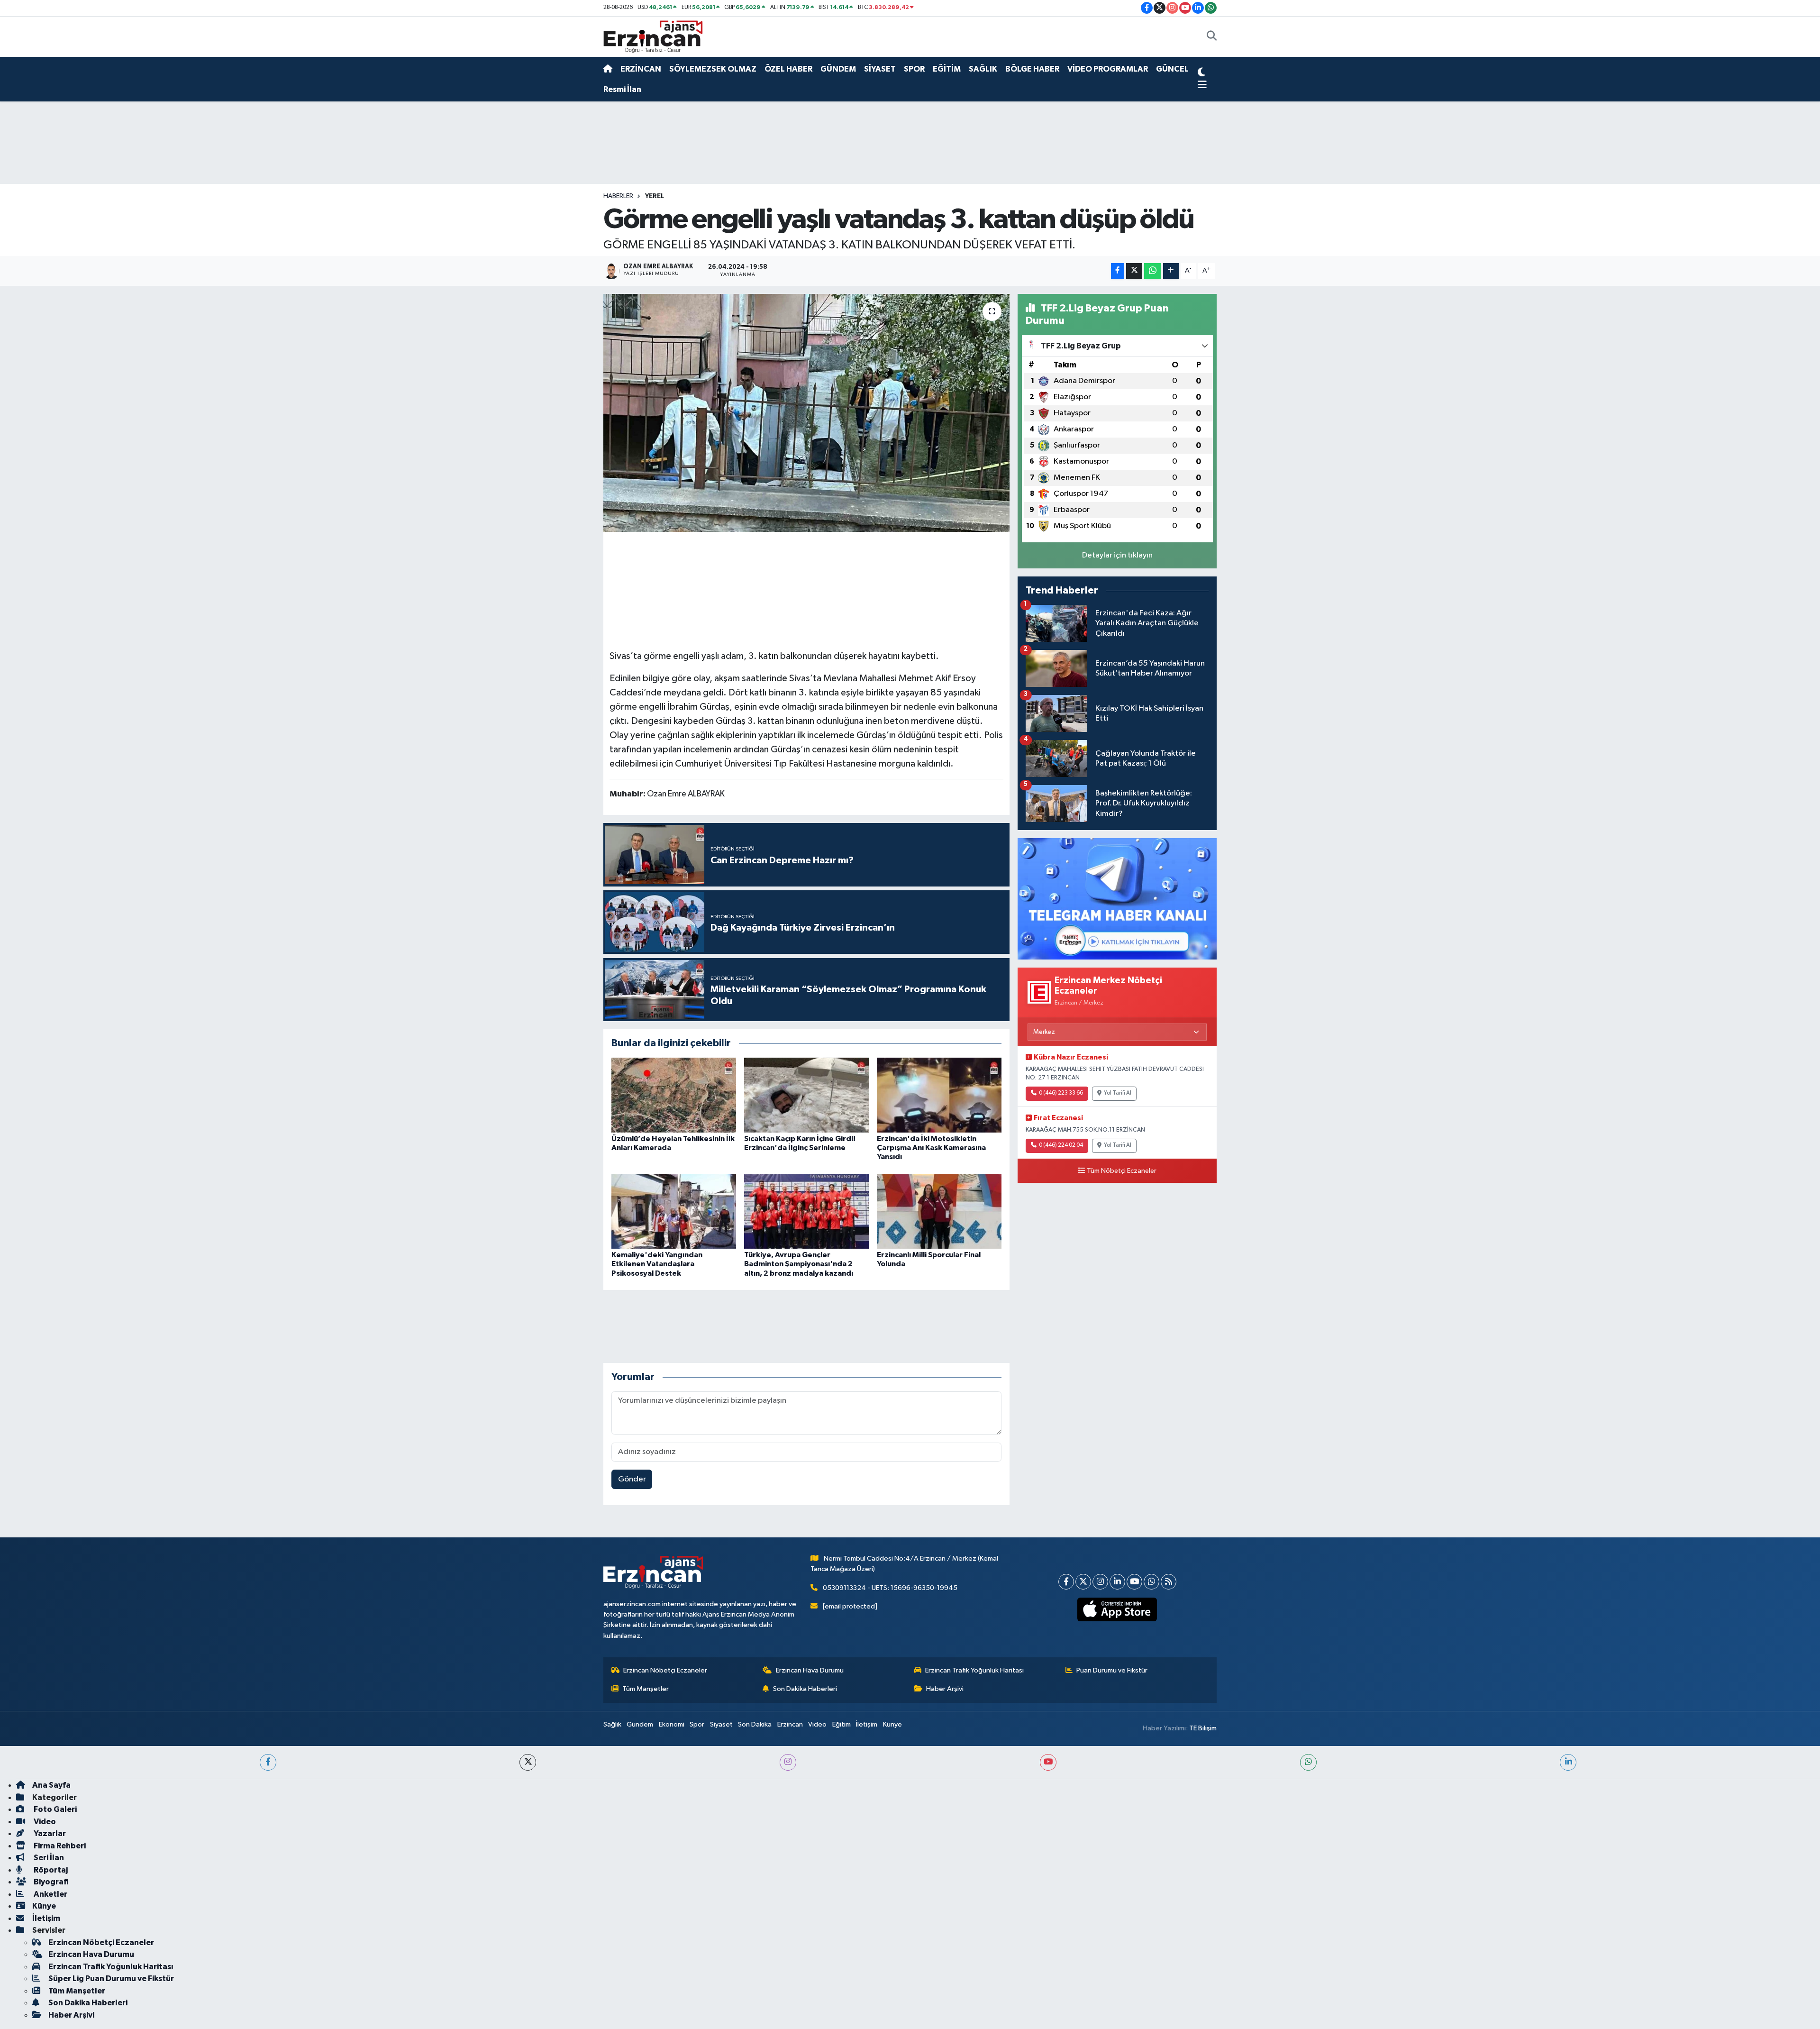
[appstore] (1117, 1609)
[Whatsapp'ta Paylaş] (1152, 271)
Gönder (632, 1479)
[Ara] (1212, 37)
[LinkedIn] (1117, 1582)
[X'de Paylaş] (1134, 271)
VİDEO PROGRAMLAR (1108, 69)
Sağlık (612, 1724)
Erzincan (790, 1724)
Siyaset (721, 1724)
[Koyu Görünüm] (1201, 73)
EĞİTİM (947, 69)
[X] (1083, 1582)
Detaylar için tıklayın (1117, 555)
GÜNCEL (1172, 69)
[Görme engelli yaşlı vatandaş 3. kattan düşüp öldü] (806, 413)
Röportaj (50, 1870)
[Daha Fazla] (1171, 271)
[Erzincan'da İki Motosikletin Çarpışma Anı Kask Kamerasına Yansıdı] (939, 1095)
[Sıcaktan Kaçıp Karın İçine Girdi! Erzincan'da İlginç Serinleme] (806, 1095)
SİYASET (880, 69)
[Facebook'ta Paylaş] (1118, 271)
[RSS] (1169, 1582)
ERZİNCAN (641, 69)
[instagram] (788, 1762)
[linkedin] (1568, 1762)
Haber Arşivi (945, 1689)
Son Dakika (755, 1724)
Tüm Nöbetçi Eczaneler (1122, 1171)
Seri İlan (48, 1858)
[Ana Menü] (1202, 85)
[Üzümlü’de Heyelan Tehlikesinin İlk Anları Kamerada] (674, 1095)
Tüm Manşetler (646, 1689)
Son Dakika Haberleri (805, 1689)
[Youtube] (1134, 1582)
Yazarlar (49, 1833)
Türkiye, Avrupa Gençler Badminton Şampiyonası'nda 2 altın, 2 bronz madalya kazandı (799, 1264)
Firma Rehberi (59, 1846)
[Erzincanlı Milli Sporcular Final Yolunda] (939, 1211)
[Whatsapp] (1151, 1582)
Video (817, 1724)
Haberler (618, 196)
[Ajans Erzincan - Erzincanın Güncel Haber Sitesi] (653, 36)
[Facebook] (1066, 1582)
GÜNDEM (838, 69)
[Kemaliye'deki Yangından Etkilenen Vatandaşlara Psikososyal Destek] (674, 1211)
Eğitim (842, 1724)
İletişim (867, 1724)
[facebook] (268, 1762)
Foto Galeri (55, 1809)
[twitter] (528, 1762)
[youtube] (1048, 1762)
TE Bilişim (1203, 1728)
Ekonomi (672, 1724)
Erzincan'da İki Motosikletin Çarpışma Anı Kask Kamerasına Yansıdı (931, 1148)
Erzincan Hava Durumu (810, 1670)
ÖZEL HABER (788, 69)
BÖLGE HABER (1032, 69)
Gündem (640, 1724)
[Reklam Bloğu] (1117, 899)
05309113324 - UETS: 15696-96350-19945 (890, 1588)
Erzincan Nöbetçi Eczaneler (665, 1670)
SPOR (914, 69)
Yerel (655, 196)
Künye (892, 1724)
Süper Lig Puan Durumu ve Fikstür (111, 1979)
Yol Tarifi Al (1118, 1093)
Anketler (50, 1894)
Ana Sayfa (51, 1785)
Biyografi (50, 1882)
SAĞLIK (983, 69)
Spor (697, 1724)
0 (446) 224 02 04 (1061, 1145)
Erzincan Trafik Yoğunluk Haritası (974, 1670)
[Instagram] (1100, 1582)
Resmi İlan (622, 89)
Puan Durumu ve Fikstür (1112, 1670)
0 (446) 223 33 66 (1061, 1093)
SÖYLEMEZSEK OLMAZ (713, 69)
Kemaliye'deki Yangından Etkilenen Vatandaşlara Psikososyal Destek (657, 1264)
